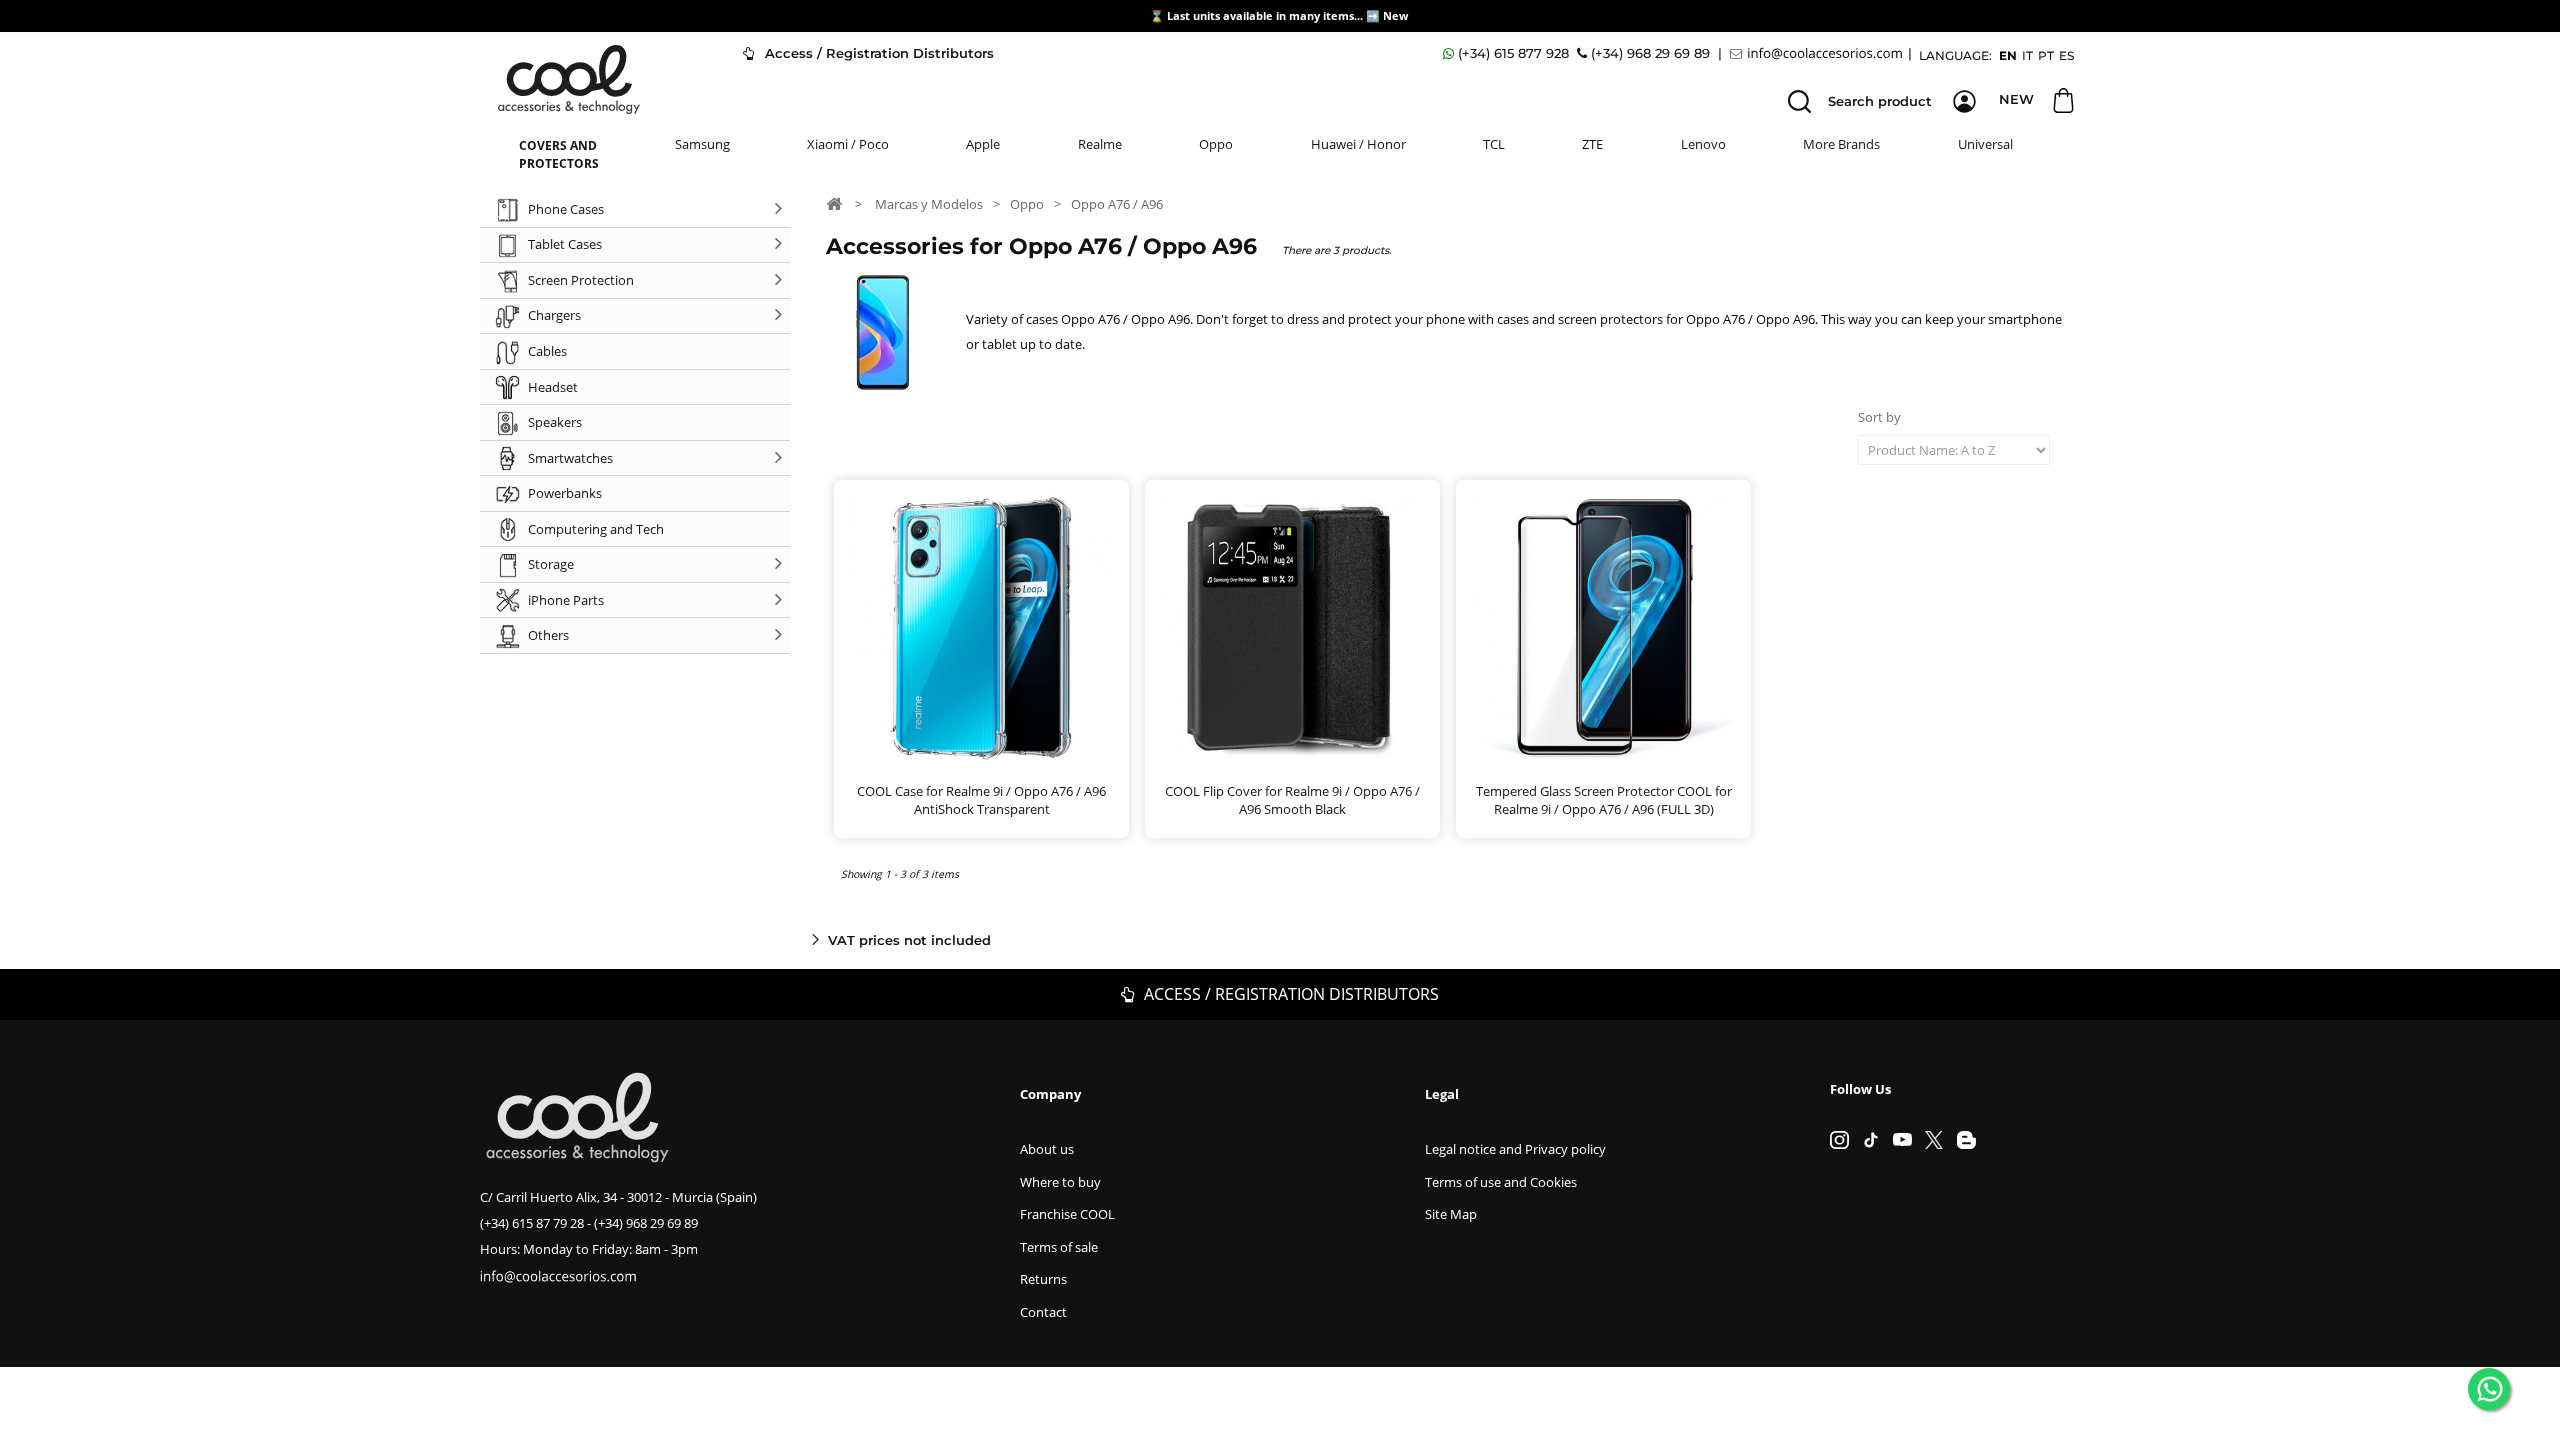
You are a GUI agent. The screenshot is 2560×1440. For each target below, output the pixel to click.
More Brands (1841, 144)
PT (2046, 55)
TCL (1494, 144)
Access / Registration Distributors (877, 53)
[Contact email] (1819, 53)
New (1397, 15)
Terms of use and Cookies (1501, 1182)
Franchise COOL (1067, 1214)
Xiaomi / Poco (848, 144)
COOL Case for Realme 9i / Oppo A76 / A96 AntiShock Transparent (981, 800)
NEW (2016, 99)
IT (2027, 55)
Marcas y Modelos (929, 204)
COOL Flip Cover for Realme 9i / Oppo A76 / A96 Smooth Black (1292, 800)
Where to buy (1060, 1182)
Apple (983, 144)
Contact (1043, 1312)
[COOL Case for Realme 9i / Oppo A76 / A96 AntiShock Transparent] (981, 627)
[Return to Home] (834, 203)
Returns (1043, 1279)
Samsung (702, 144)
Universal (1985, 144)
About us (1047, 1149)
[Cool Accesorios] (569, 79)
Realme (1100, 144)
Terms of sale (1059, 1247)
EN (2008, 55)
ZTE (1592, 144)
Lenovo (1703, 144)
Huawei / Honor (1358, 144)
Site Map (1451, 1214)
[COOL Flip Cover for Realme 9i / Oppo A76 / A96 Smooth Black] (1292, 627)
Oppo (1216, 144)
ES (2066, 55)
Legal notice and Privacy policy (1515, 1149)
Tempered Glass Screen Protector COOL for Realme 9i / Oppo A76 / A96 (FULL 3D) (1604, 800)
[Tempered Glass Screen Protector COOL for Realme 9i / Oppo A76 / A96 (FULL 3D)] (1603, 627)
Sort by (1879, 417)
